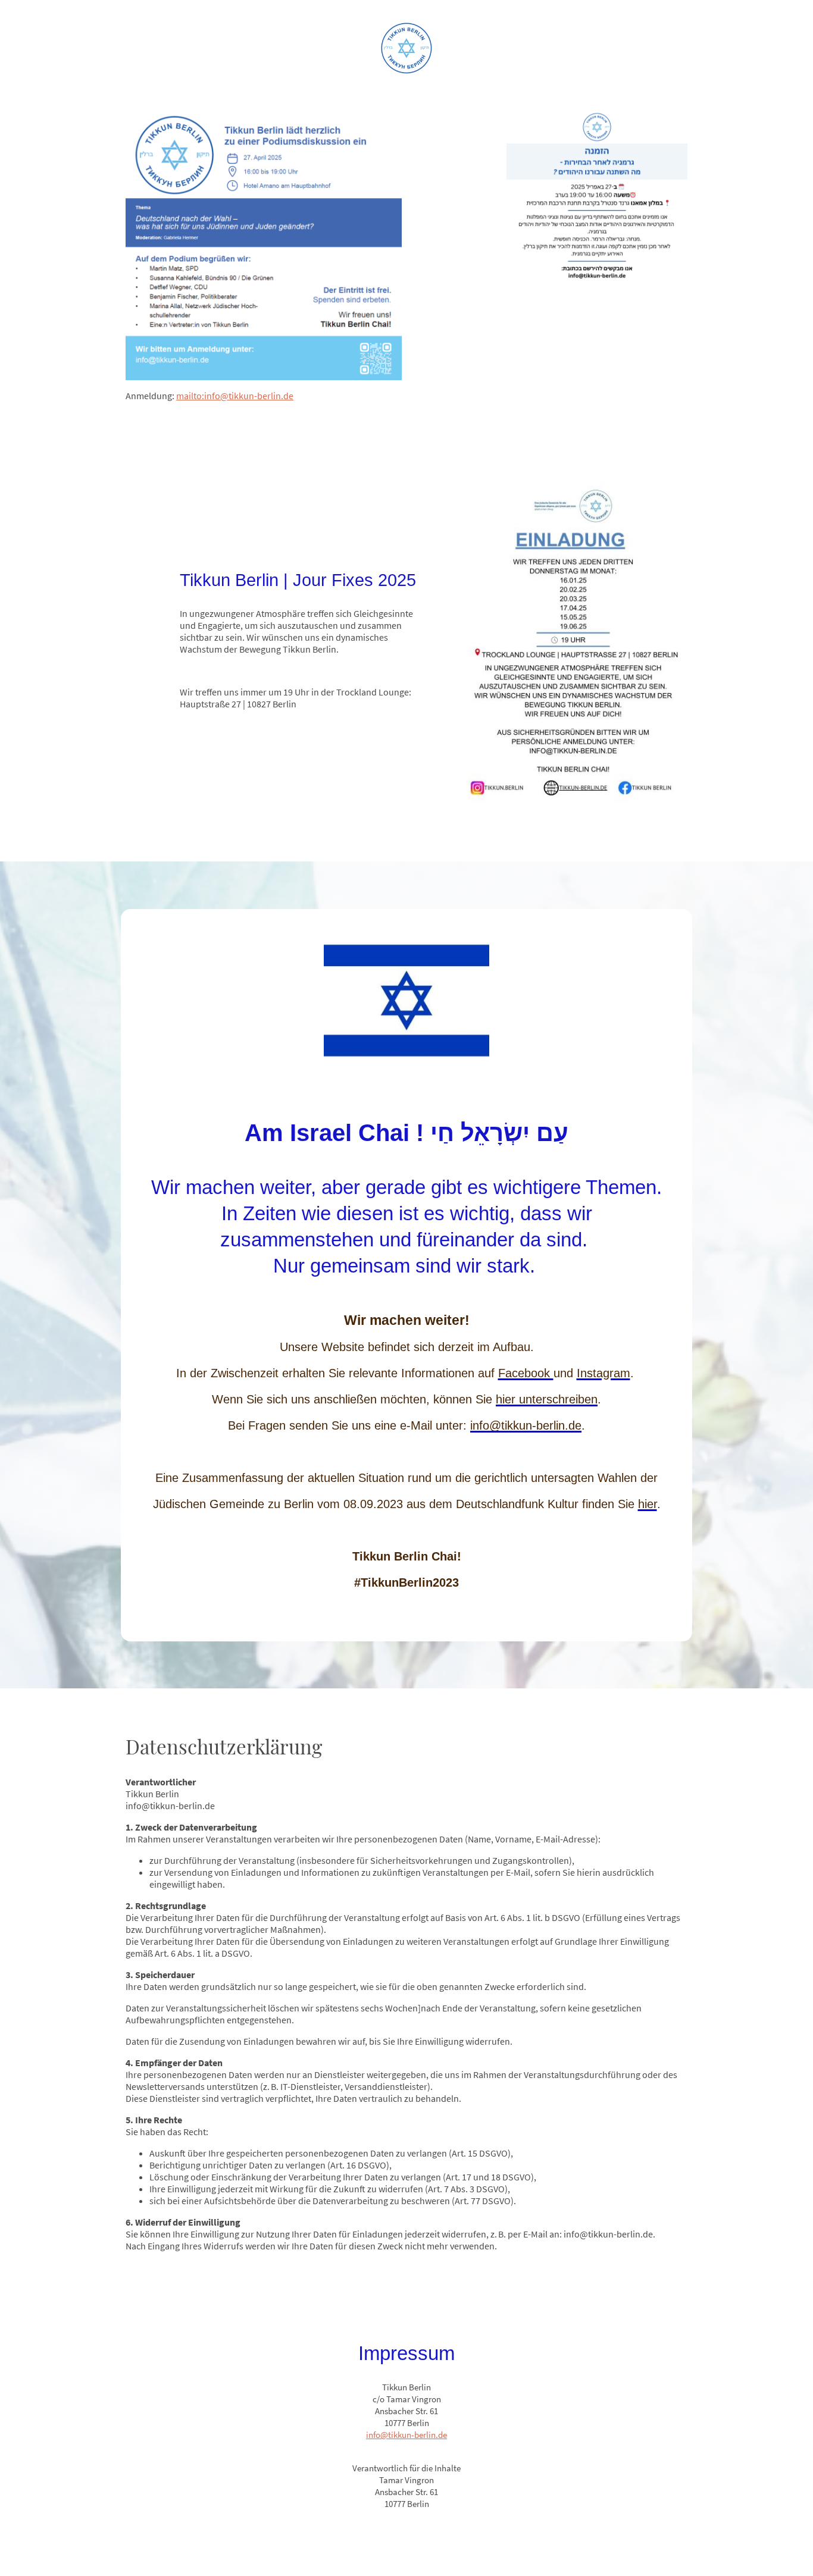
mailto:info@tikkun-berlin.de (235, 396)
